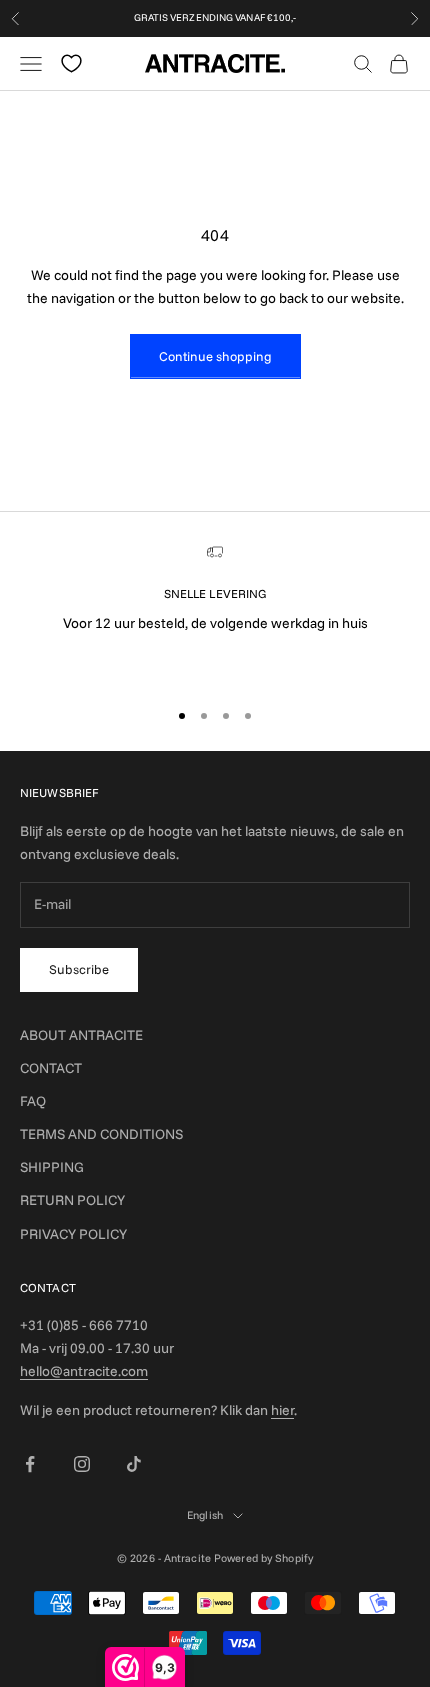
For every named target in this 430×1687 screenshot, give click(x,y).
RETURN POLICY (72, 1200)
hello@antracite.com (84, 1371)
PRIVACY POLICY (73, 1234)
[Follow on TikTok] (134, 1464)
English (205, 1515)
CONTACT (51, 1068)
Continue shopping (215, 356)
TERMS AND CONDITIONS (101, 1134)
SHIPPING (52, 1167)
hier (282, 1410)
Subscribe (79, 969)
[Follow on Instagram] (82, 1464)
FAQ (33, 1101)
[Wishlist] (71, 63)
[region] (215, 613)
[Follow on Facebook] (30, 1464)
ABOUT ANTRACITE (81, 1035)
